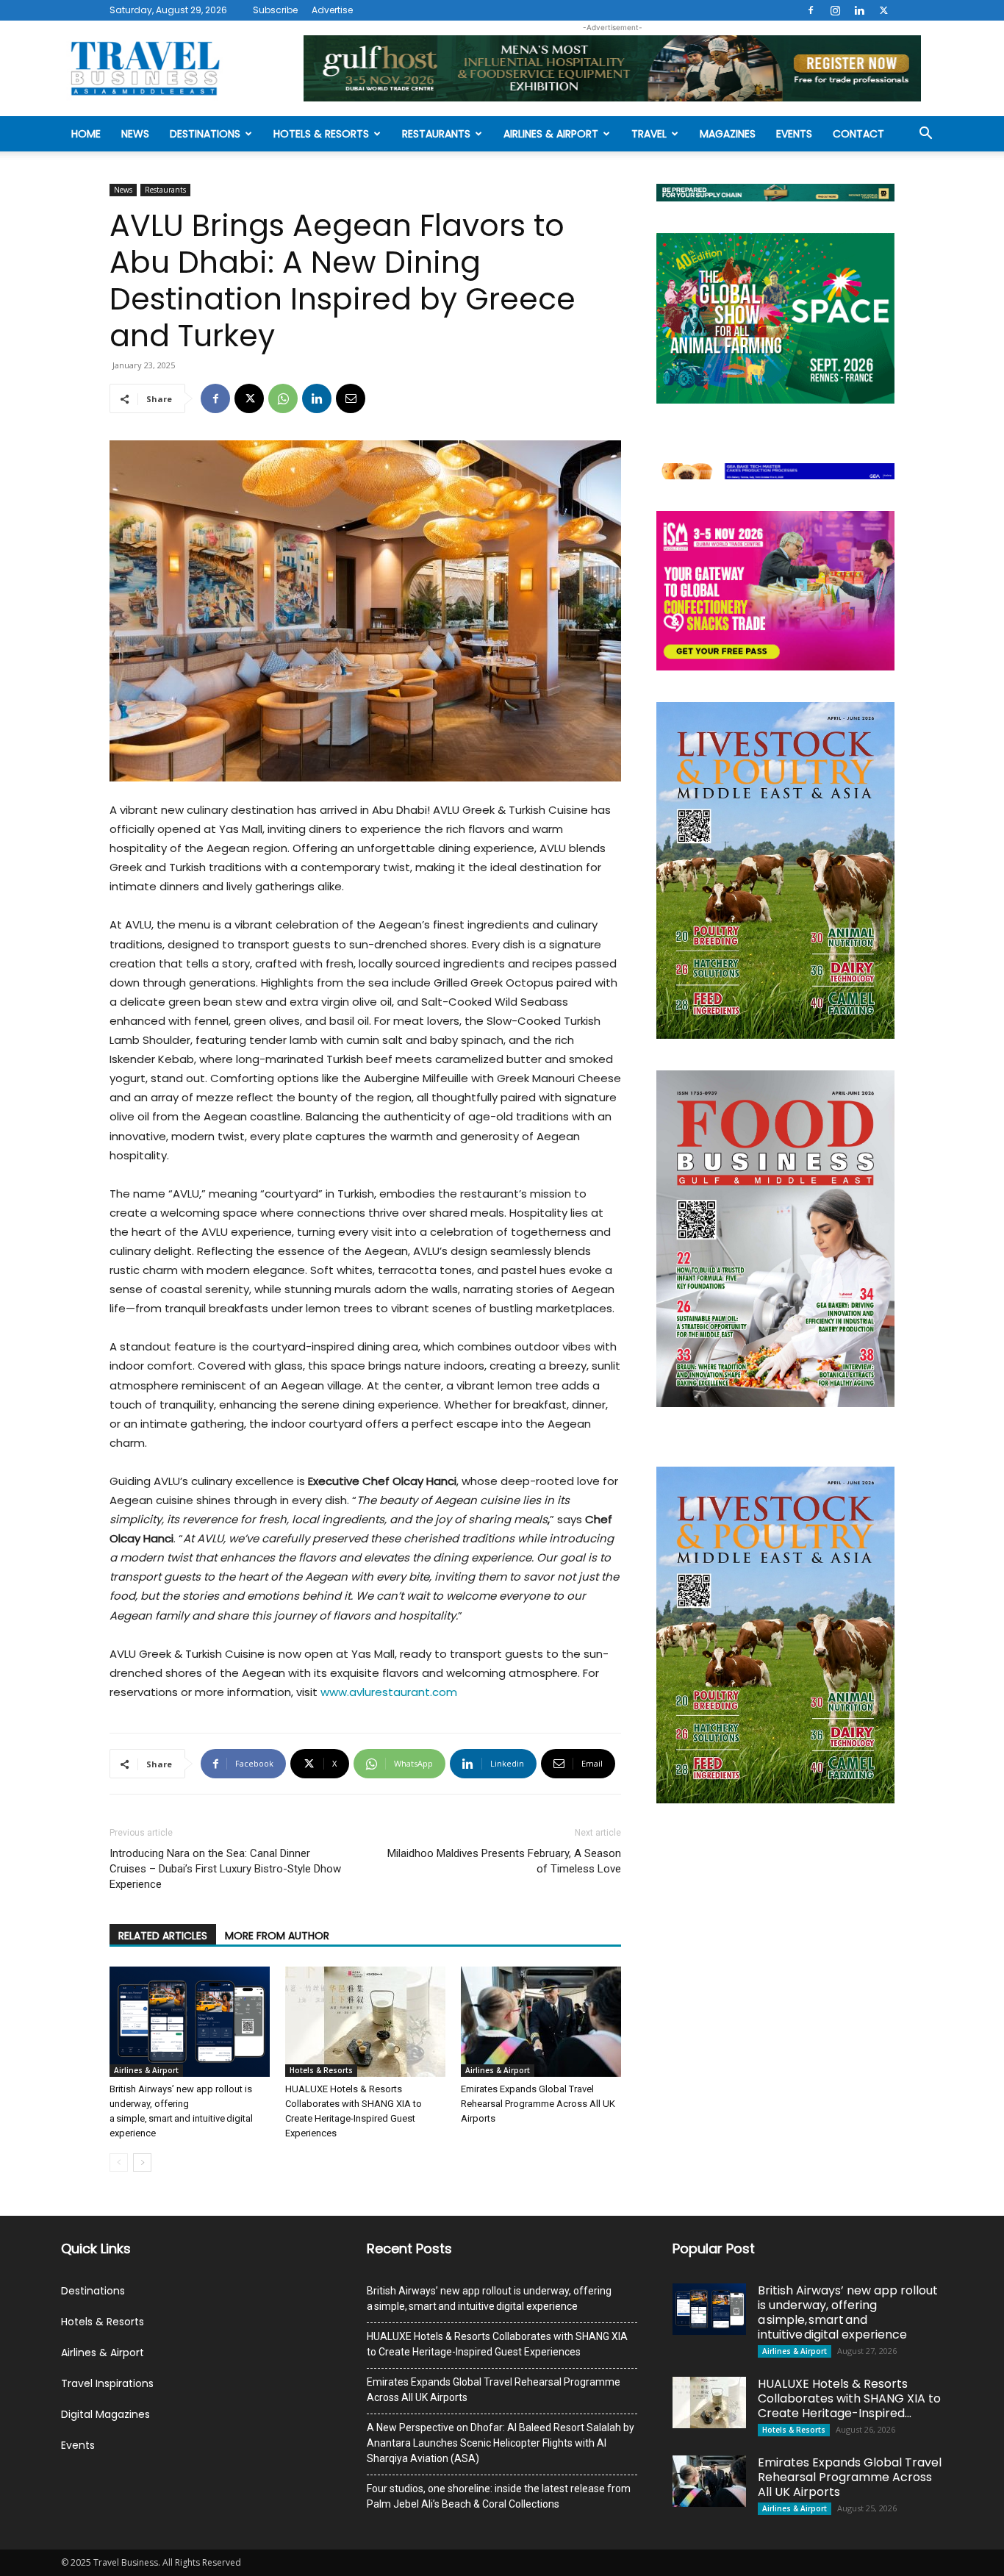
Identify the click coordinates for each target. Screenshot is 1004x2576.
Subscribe (275, 10)
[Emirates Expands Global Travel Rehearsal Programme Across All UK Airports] (541, 2022)
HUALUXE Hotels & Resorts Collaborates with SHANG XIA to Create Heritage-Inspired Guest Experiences (497, 2344)
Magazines (728, 134)
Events (794, 134)
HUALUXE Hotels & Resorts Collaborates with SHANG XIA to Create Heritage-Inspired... (849, 2398)
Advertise (332, 10)
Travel (649, 134)
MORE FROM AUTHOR (277, 1936)
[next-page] (142, 2162)
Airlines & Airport (551, 134)
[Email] (351, 398)
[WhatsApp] (283, 398)
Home (86, 134)
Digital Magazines (105, 2414)
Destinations (205, 134)
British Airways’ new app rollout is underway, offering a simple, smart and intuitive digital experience (489, 2298)
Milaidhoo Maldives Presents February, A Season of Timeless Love (504, 1861)
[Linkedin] (859, 10)
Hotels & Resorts (321, 134)
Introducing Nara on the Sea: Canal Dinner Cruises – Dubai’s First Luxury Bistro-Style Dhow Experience (225, 1869)
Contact (858, 134)
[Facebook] (811, 10)
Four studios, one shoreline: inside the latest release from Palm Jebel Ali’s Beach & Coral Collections (499, 2496)
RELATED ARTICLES (163, 1936)
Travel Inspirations (107, 2383)
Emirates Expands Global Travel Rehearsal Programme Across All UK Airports (538, 2104)
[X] (883, 10)
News (135, 134)
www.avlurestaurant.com (389, 1692)
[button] (925, 135)
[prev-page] (119, 2162)
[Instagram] (835, 10)
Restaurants (436, 134)
